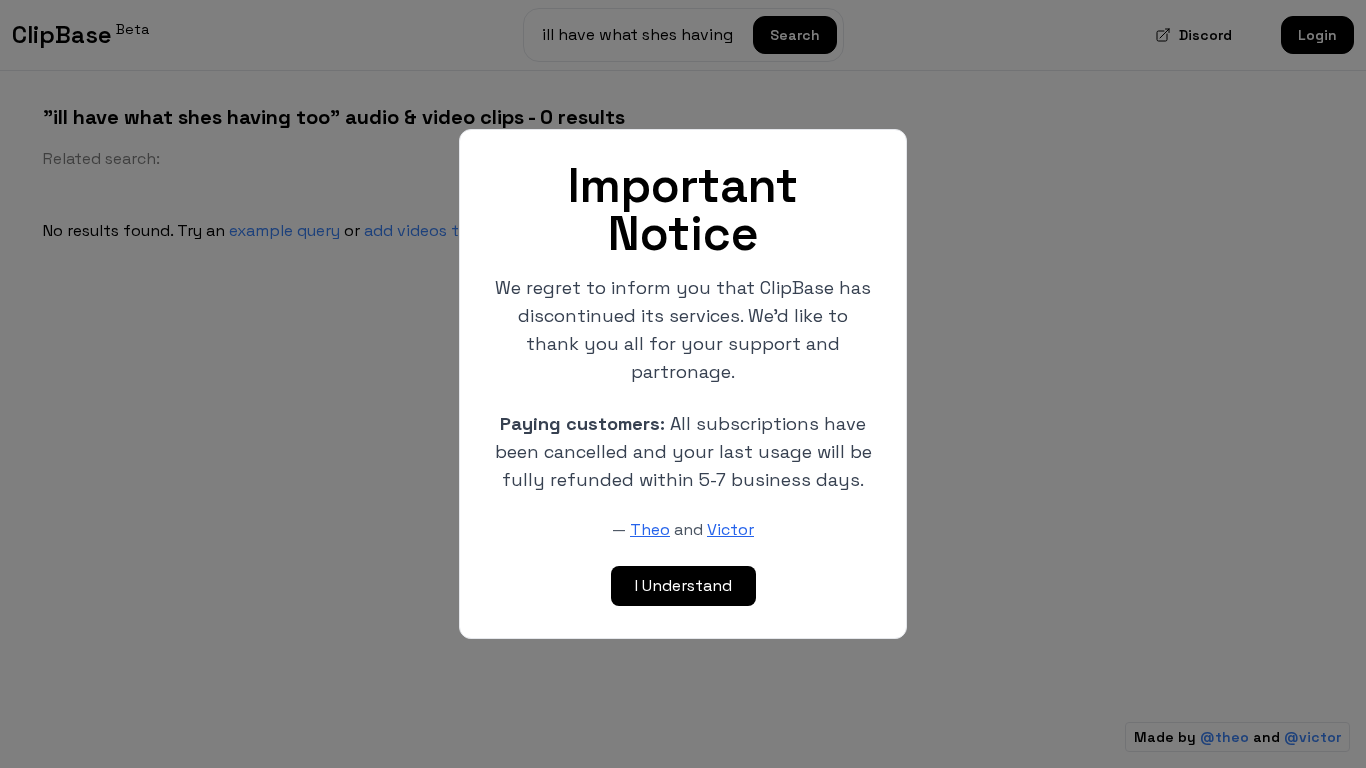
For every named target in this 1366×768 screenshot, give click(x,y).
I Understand (683, 585)
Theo (650, 529)
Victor (730, 529)
